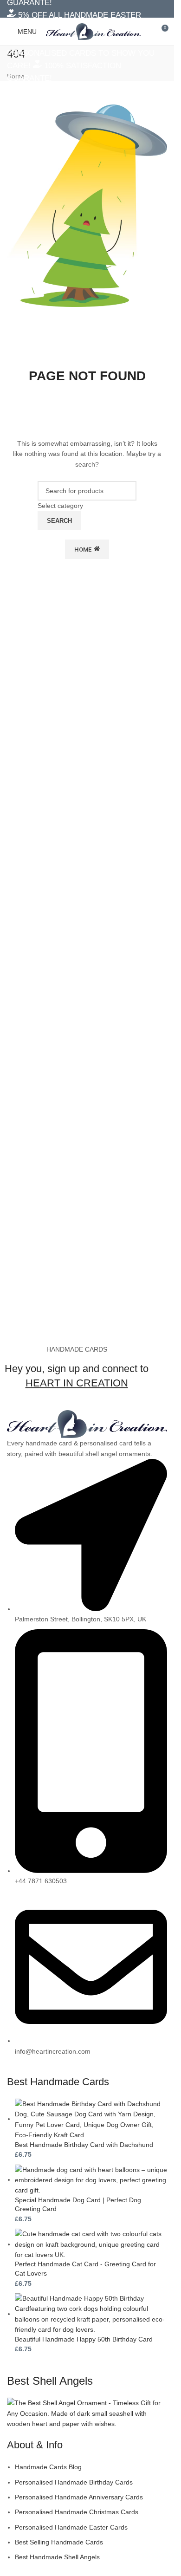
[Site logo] (94, 31)
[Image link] (87, 1424)
